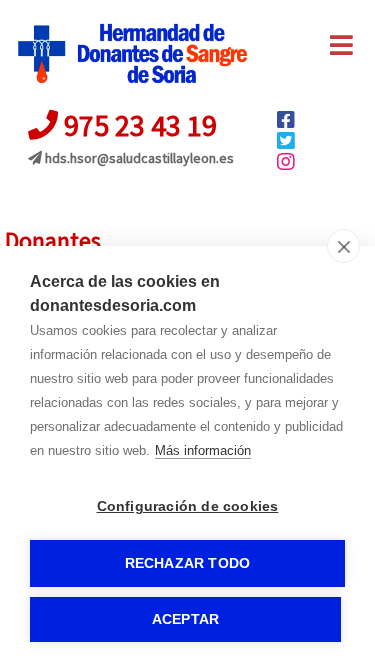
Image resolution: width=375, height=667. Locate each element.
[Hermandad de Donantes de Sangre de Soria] (132, 54)
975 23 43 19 (137, 125)
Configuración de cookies (188, 506)
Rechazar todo (188, 563)
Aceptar (185, 619)
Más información (203, 450)
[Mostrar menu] (341, 50)
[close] (343, 246)
